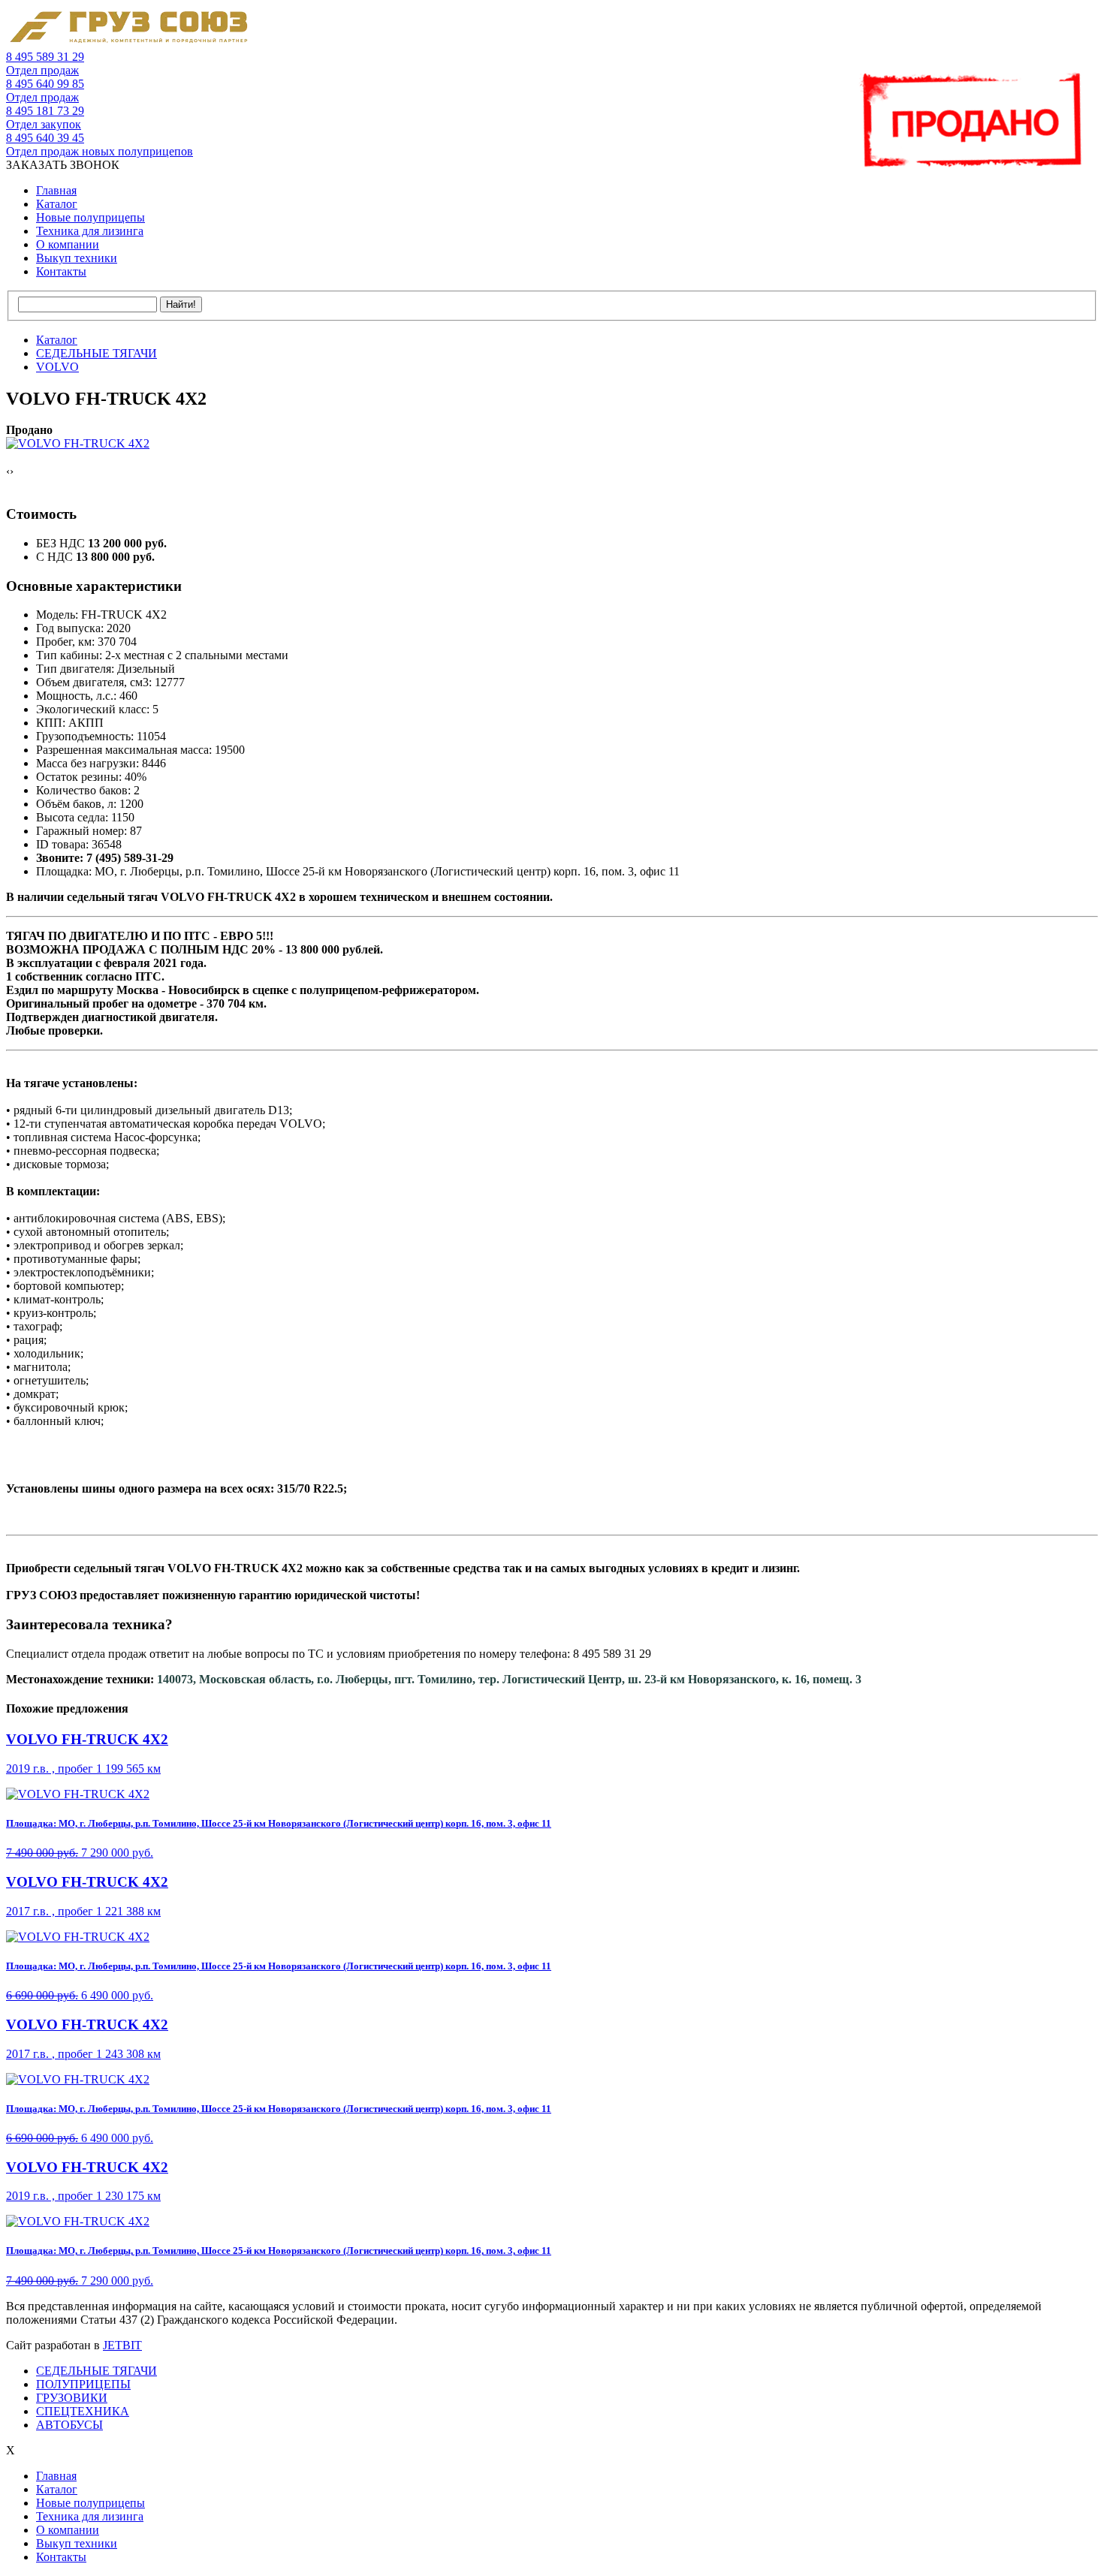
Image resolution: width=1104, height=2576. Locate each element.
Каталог (57, 204)
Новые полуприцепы (90, 217)
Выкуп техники (77, 258)
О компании (68, 244)
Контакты (61, 271)
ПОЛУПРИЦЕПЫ (83, 2384)
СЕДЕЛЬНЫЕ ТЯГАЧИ (97, 2371)
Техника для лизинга (90, 231)
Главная (56, 190)
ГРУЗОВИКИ (72, 2398)
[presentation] (8, 472)
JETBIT (122, 2345)
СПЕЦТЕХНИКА (83, 2411)
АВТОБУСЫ (69, 2425)
